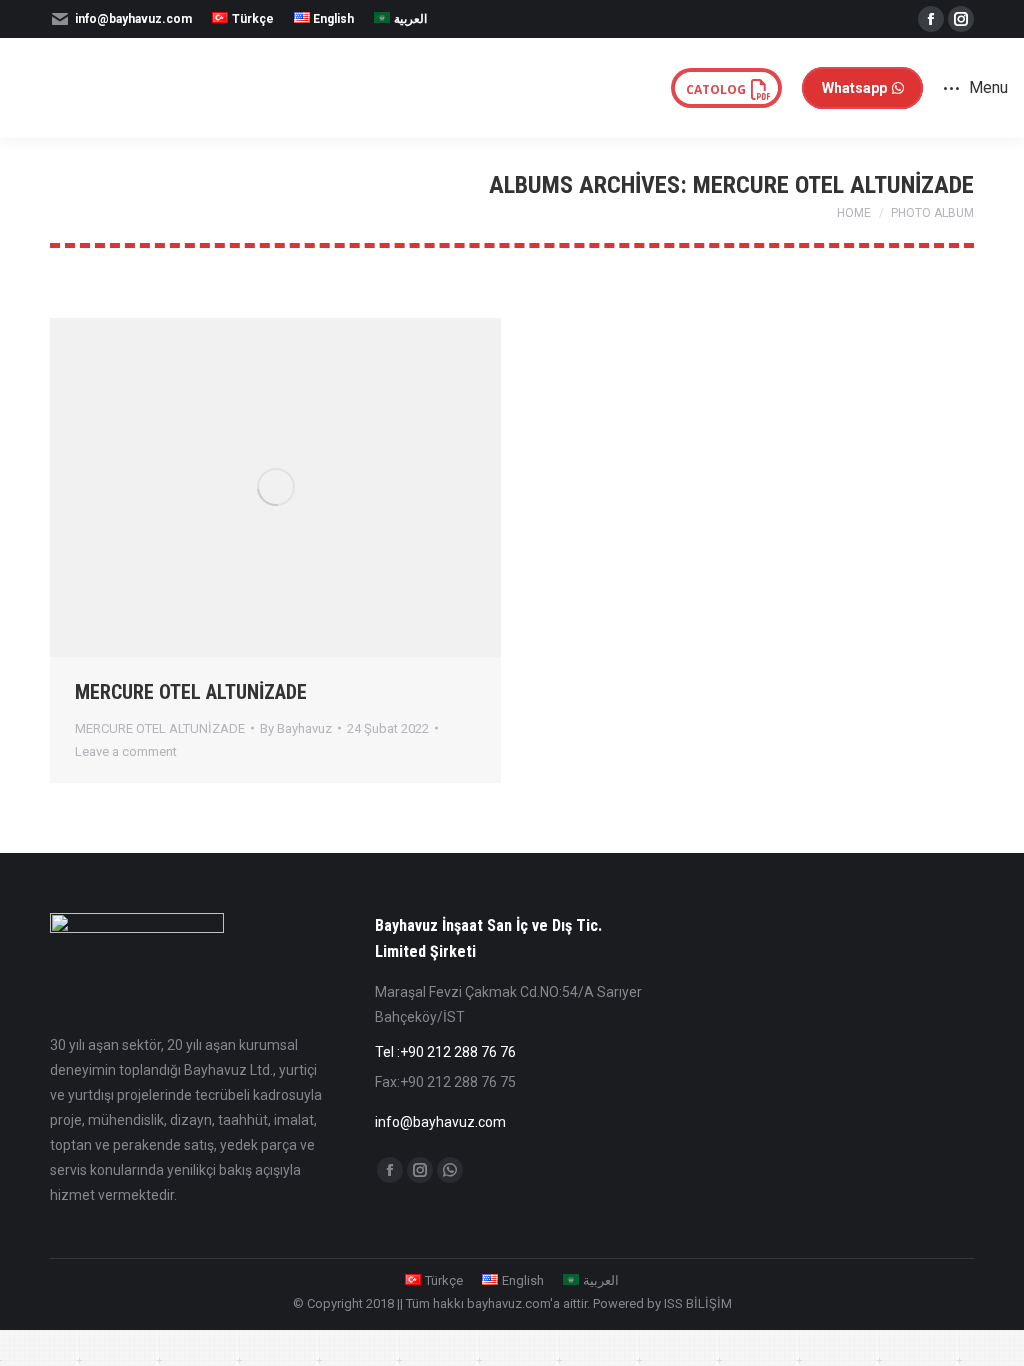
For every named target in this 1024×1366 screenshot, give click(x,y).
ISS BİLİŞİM (698, 1303)
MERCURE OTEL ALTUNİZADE (191, 692)
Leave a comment (126, 751)
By (296, 728)
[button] (786, 30)
